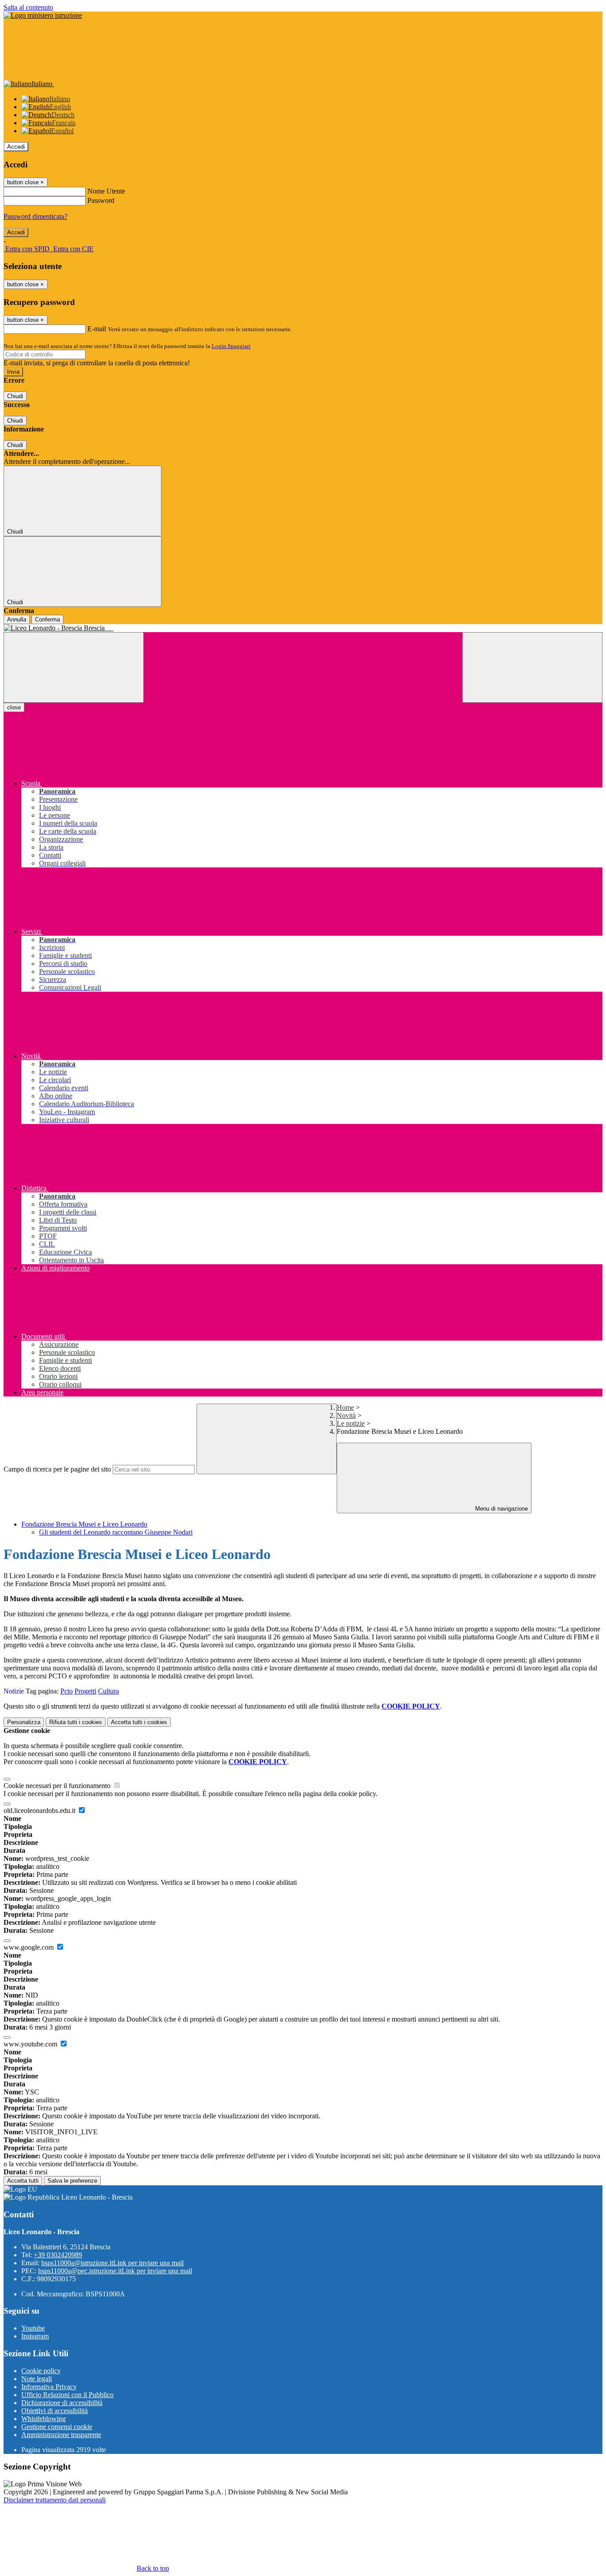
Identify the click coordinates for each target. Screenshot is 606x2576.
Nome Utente (106, 191)
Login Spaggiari (231, 346)
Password (101, 200)
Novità (346, 1415)
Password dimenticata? (35, 216)
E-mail (97, 329)
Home (345, 1407)
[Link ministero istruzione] (43, 15)
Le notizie (351, 1423)
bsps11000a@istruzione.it (112, 2263)
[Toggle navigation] (74, 667)
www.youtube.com (31, 2044)
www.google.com (30, 1947)
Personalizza (24, 1722)
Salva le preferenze (72, 2181)
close (14, 707)
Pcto (67, 1691)
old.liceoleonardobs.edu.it (40, 1810)
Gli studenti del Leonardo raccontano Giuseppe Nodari (116, 1532)
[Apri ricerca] (532, 667)
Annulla (17, 619)
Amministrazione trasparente (61, 2435)
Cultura (108, 1691)
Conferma (47, 619)
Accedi (16, 147)
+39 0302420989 (58, 2255)
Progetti (85, 1691)
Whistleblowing (43, 2419)
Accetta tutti (139, 1722)
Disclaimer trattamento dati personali (55, 2500)
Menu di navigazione (501, 1509)
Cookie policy (41, 2371)
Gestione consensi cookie (57, 2427)
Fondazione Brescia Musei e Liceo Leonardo (84, 1524)
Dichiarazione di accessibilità (62, 2403)
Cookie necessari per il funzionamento (58, 1786)
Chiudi (15, 396)
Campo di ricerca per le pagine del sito (57, 1469)
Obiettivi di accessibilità (55, 2411)
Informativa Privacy (49, 2387)
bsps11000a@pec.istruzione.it (115, 2271)
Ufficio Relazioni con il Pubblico (67, 2395)
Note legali (37, 2379)
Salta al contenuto (28, 7)
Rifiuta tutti (76, 1722)
